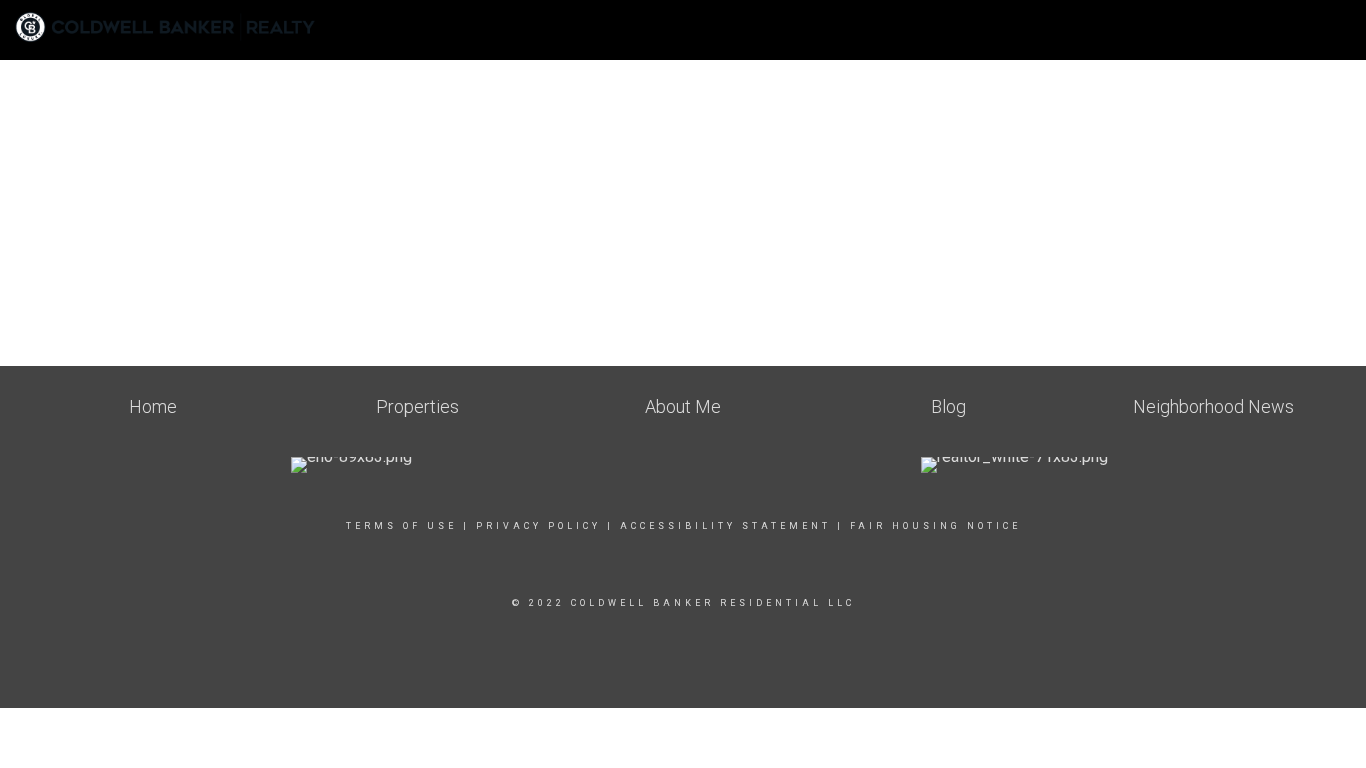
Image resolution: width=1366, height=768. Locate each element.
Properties (1227, 40)
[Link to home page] (175, 27)
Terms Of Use (401, 526)
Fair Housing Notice (935, 526)
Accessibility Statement (725, 526)
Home (688, 29)
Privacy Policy (538, 526)
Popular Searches (1092, 40)
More (1318, 40)
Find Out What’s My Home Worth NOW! (865, 29)
